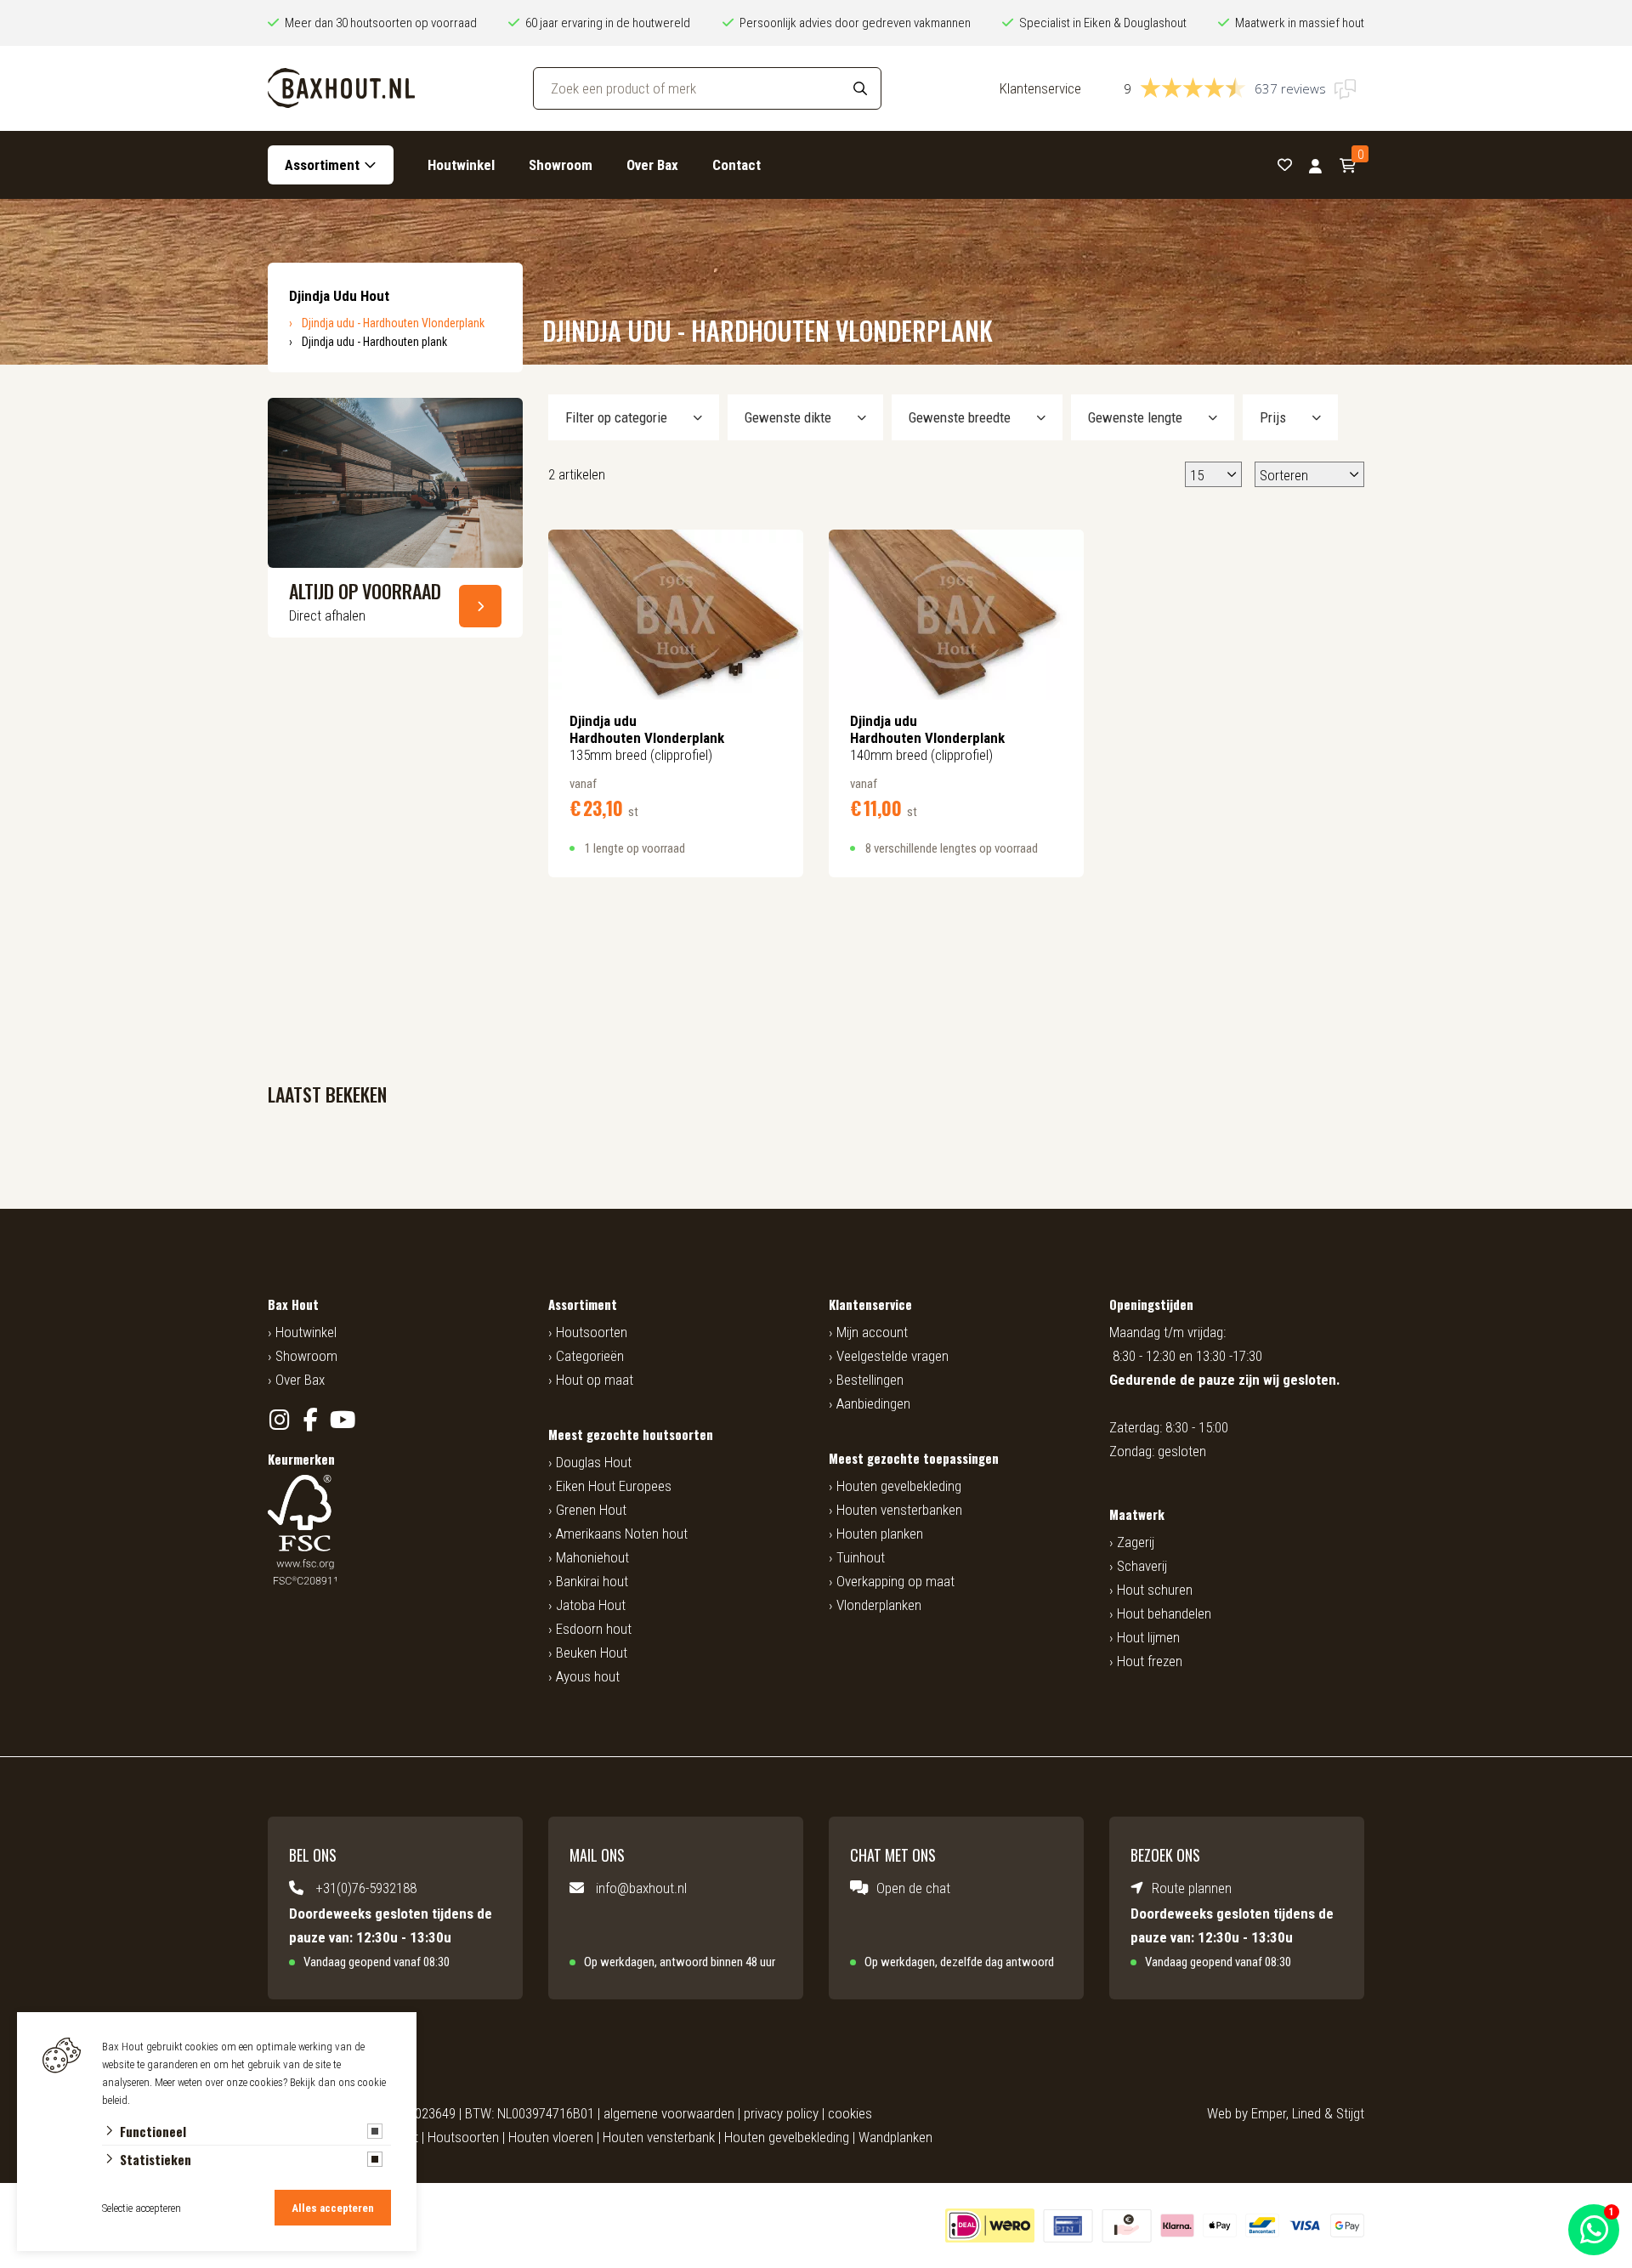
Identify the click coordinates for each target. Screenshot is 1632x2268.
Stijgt (1350, 2113)
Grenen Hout (591, 1510)
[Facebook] (311, 1420)
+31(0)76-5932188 (366, 1888)
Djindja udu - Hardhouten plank (374, 342)
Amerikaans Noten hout (622, 1534)
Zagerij (1136, 1542)
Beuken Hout (592, 1653)
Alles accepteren (333, 2208)
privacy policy (781, 2113)
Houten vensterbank (659, 2137)
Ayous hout (588, 1676)
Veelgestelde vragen (892, 1356)
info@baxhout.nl (641, 1888)
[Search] (860, 88)
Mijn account (872, 1332)
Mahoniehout (592, 1557)
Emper (1269, 2113)
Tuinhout (861, 1557)
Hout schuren (1155, 1590)
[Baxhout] (341, 88)
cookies (850, 2113)
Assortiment (322, 165)
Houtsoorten (592, 1332)
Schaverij (1142, 1566)
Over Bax (652, 165)
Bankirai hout (592, 1581)
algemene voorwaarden (669, 2113)
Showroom (561, 165)
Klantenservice (1040, 88)
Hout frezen (1150, 1661)
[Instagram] (279, 1420)
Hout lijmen (1148, 1637)
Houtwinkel (461, 165)
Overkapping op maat (895, 1581)
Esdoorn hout (594, 1629)
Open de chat (913, 1888)
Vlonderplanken (879, 1605)
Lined (1306, 2113)
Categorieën (590, 1356)
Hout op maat (595, 1380)
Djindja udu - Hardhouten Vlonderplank (393, 323)
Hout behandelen (1164, 1613)
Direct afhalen (327, 615)
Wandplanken (895, 2137)
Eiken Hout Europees (614, 1486)
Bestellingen (870, 1380)
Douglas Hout (594, 1462)
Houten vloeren (551, 2137)
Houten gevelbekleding (899, 1486)
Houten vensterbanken (899, 1510)
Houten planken (880, 1534)
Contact (737, 165)
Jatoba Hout (591, 1605)
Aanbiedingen (873, 1403)
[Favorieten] (1285, 165)
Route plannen (1192, 1888)
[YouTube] (342, 1420)
